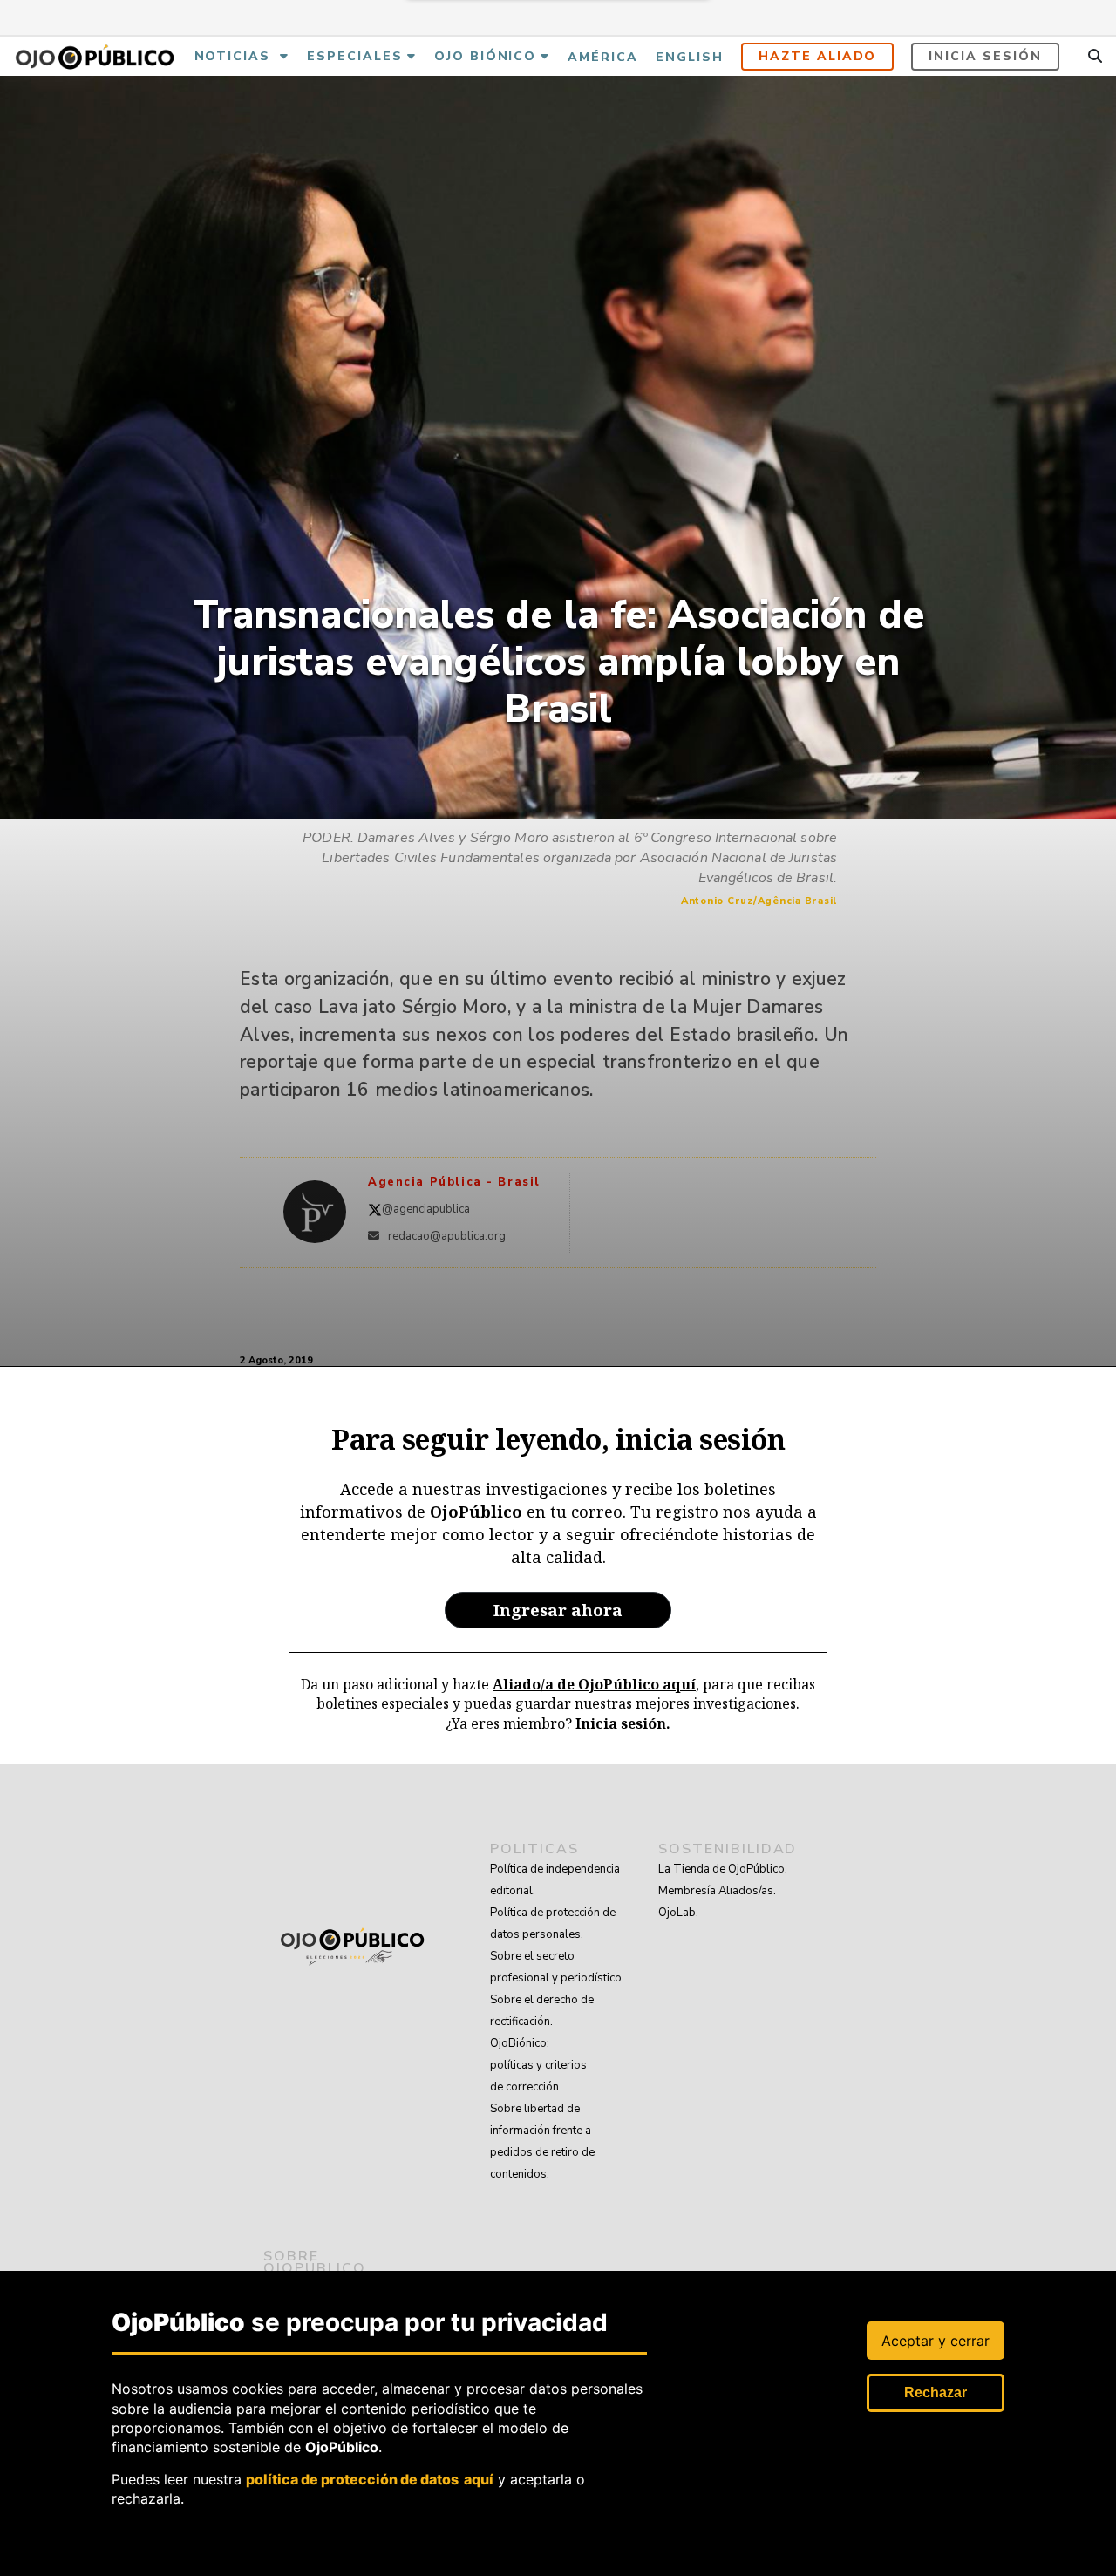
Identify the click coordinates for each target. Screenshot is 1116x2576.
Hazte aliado (818, 56)
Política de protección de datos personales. (553, 1924)
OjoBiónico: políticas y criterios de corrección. (538, 2065)
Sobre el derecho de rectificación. (542, 2011)
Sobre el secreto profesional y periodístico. (557, 1967)
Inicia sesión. (623, 1723)
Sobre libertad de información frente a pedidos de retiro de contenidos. (542, 2141)
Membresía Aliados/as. (717, 1891)
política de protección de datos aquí (370, 2479)
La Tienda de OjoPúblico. (723, 1869)
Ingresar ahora (558, 1610)
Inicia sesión (985, 56)
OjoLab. (678, 1913)
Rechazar (936, 2392)
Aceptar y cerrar (936, 2341)
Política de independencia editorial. (555, 1880)
